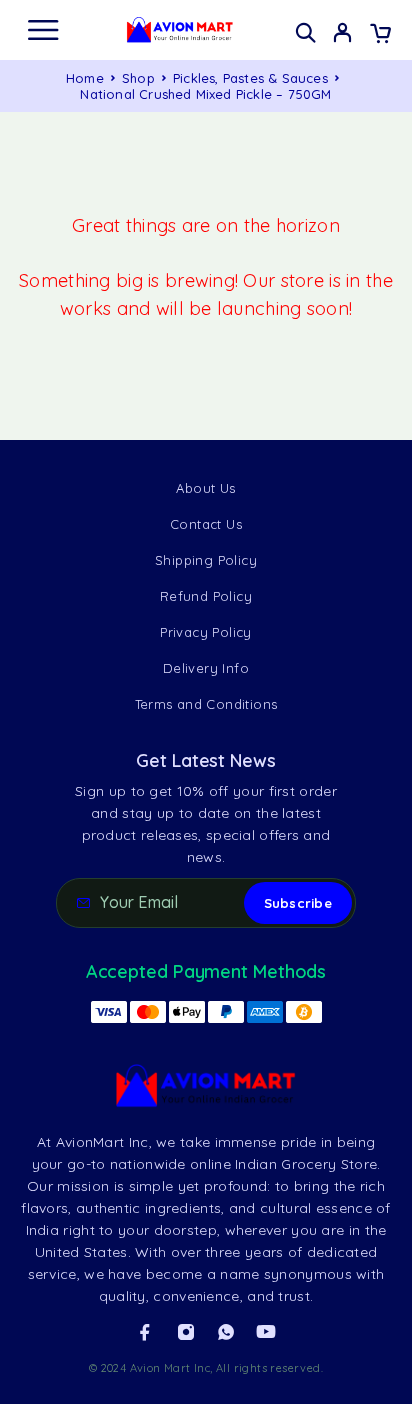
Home (85, 78)
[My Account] (342, 35)
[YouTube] (266, 1332)
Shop (138, 78)
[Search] (305, 32)
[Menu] (43, 30)
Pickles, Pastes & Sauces (250, 78)
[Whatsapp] (226, 1332)
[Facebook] (145, 1332)
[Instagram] (186, 1332)
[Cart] (380, 35)
